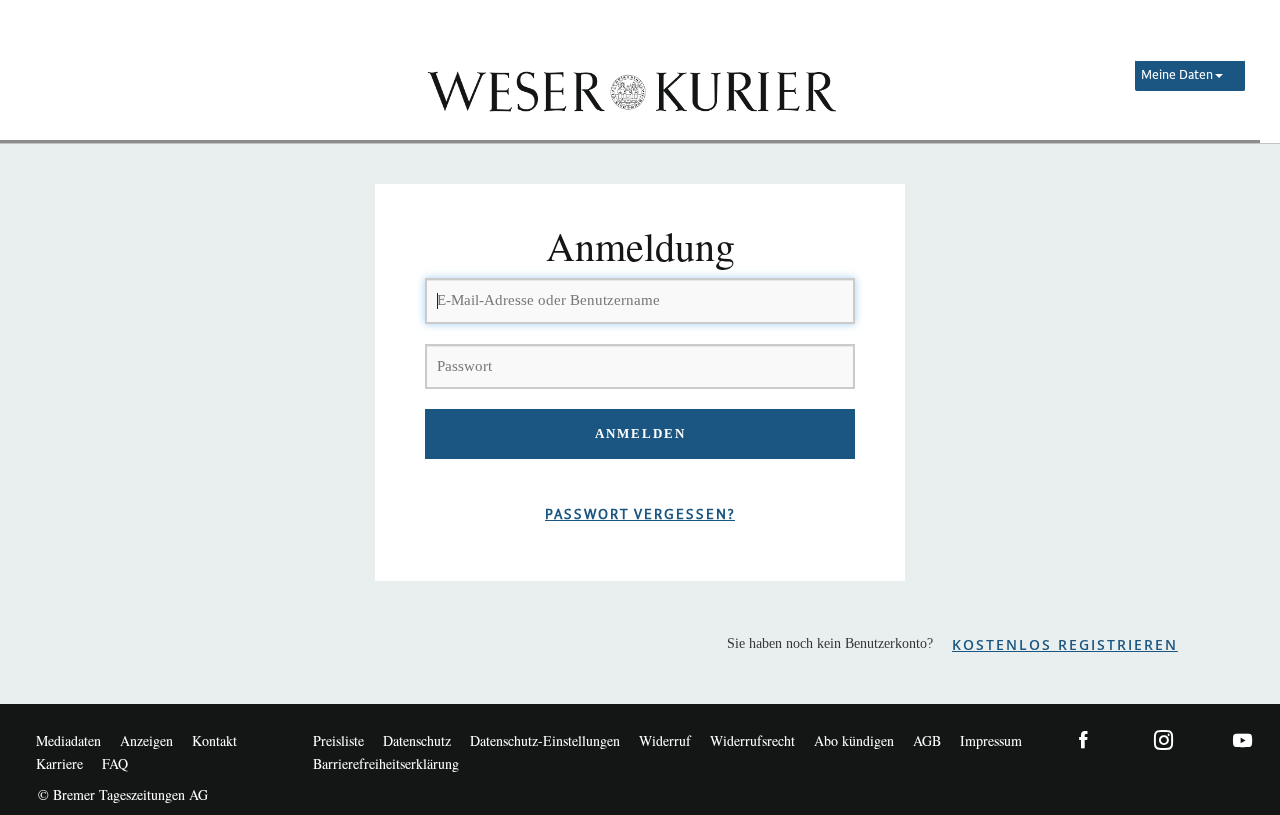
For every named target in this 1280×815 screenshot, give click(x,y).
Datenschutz (417, 740)
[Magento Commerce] (630, 90)
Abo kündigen (854, 740)
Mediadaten (68, 740)
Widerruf (665, 740)
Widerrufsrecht (752, 740)
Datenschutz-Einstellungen (545, 740)
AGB (927, 740)
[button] (1190, 75)
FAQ (115, 763)
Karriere (59, 763)
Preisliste (338, 740)
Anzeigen (146, 740)
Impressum (991, 740)
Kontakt (214, 740)
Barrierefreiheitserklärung (386, 763)
